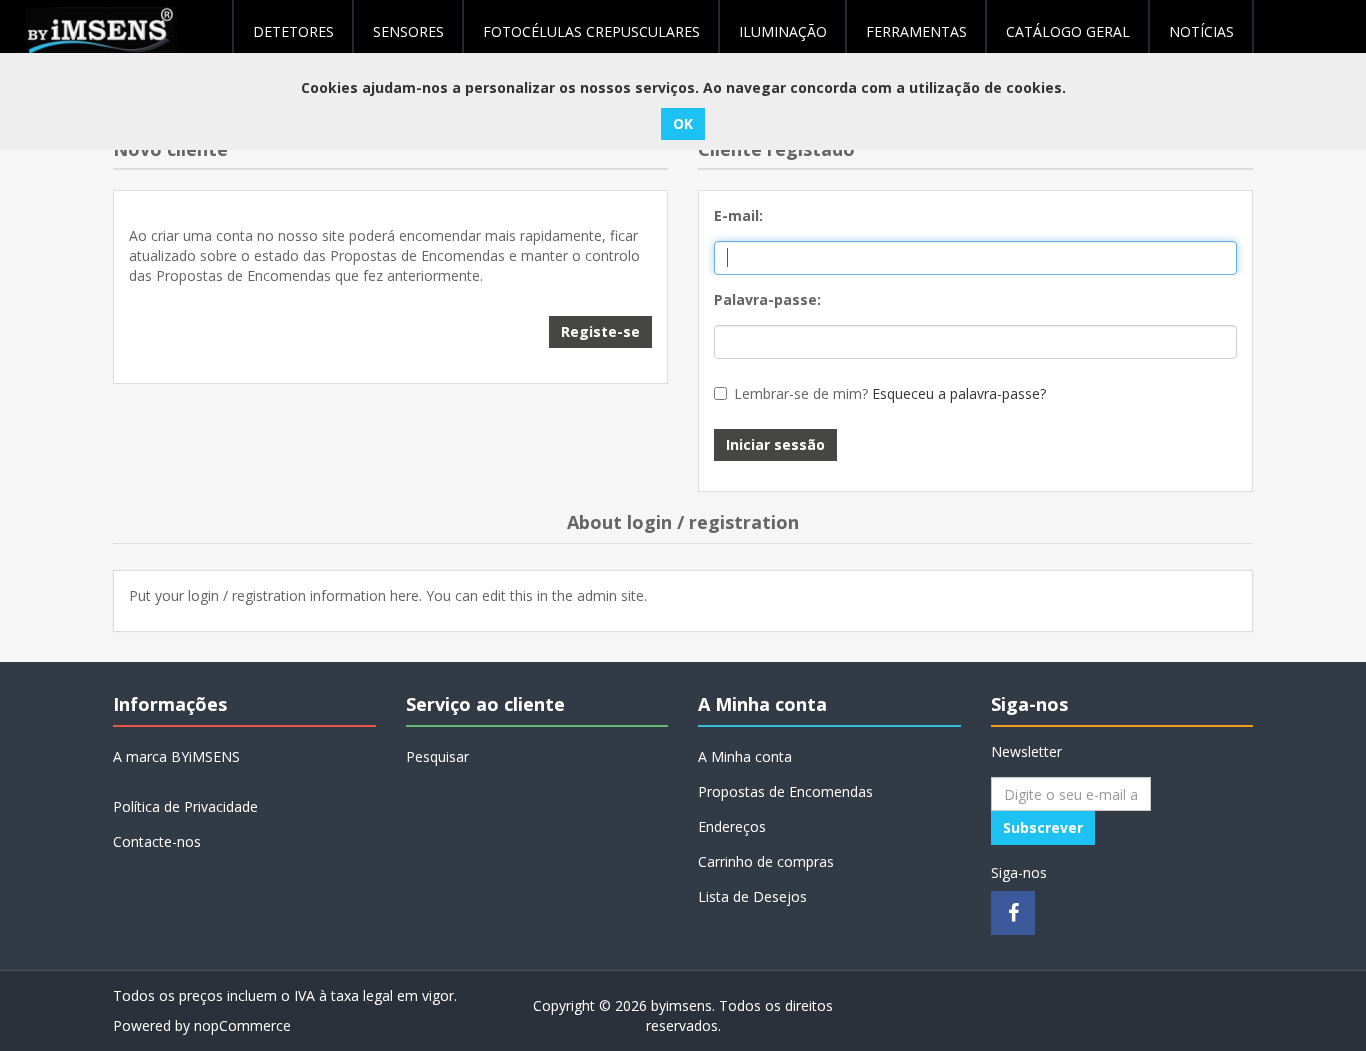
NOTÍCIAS (1201, 31)
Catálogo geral (1068, 31)
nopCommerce (242, 1025)
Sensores (408, 31)
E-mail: (738, 215)
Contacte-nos (157, 841)
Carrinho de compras (766, 861)
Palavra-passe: (767, 299)
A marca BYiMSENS (176, 756)
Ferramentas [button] (916, 31)
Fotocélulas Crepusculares (591, 31)
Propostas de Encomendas (785, 791)
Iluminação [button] (783, 31)
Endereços (732, 826)
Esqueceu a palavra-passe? (959, 393)
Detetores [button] (293, 31)
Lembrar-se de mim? (801, 393)
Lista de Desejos (752, 896)
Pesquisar (437, 756)
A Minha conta (745, 756)
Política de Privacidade (185, 806)
